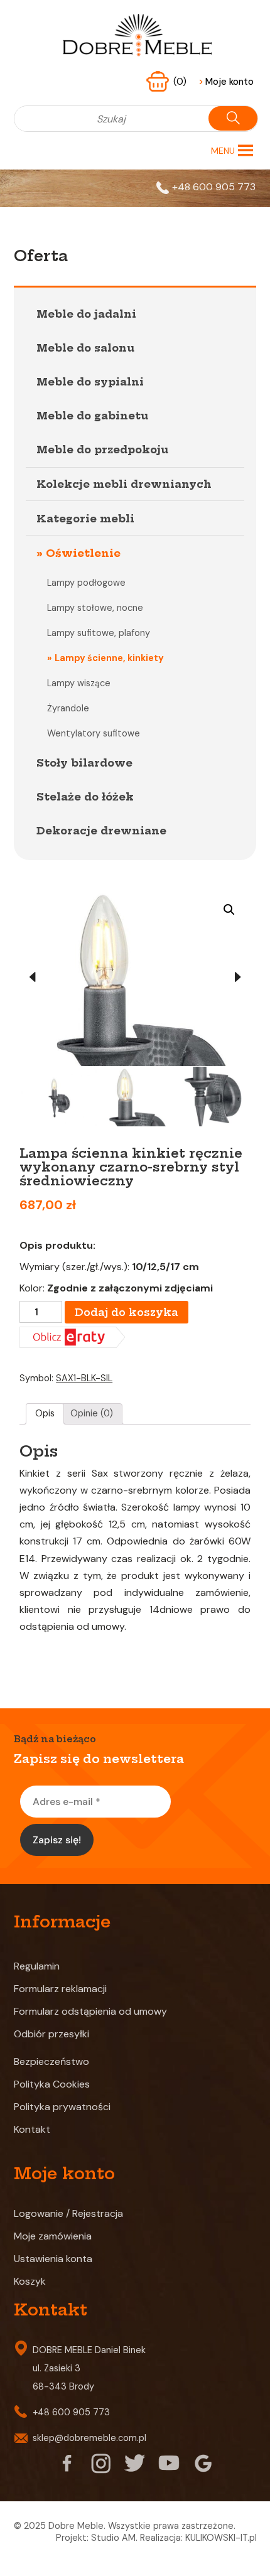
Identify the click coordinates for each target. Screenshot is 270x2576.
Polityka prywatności (62, 2107)
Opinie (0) (92, 1413)
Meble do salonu (85, 348)
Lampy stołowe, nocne (95, 608)
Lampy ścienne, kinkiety (109, 658)
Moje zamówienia (53, 2236)
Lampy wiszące (79, 683)
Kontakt (32, 2129)
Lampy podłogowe (86, 583)
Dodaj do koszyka (127, 1312)
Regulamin (37, 1966)
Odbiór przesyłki (51, 2034)
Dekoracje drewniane (101, 831)
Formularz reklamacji (60, 1989)
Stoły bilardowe (84, 763)
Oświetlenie (83, 553)
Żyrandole (68, 708)
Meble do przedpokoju (102, 450)
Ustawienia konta (53, 2259)
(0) (181, 82)
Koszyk (30, 2281)
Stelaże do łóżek (85, 797)
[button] (223, 151)
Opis (45, 1413)
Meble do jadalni (86, 314)
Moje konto (226, 82)
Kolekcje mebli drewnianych (124, 484)
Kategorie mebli (85, 519)
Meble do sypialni (90, 382)
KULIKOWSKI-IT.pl (221, 2538)
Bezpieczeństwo (51, 2061)
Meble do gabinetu (92, 416)
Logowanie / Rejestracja (68, 2213)
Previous (32, 978)
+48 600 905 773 (214, 187)
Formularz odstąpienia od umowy (90, 2011)
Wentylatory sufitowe (94, 733)
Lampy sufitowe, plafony (99, 633)
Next (238, 978)
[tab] (45, 1414)
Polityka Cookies (52, 2084)
